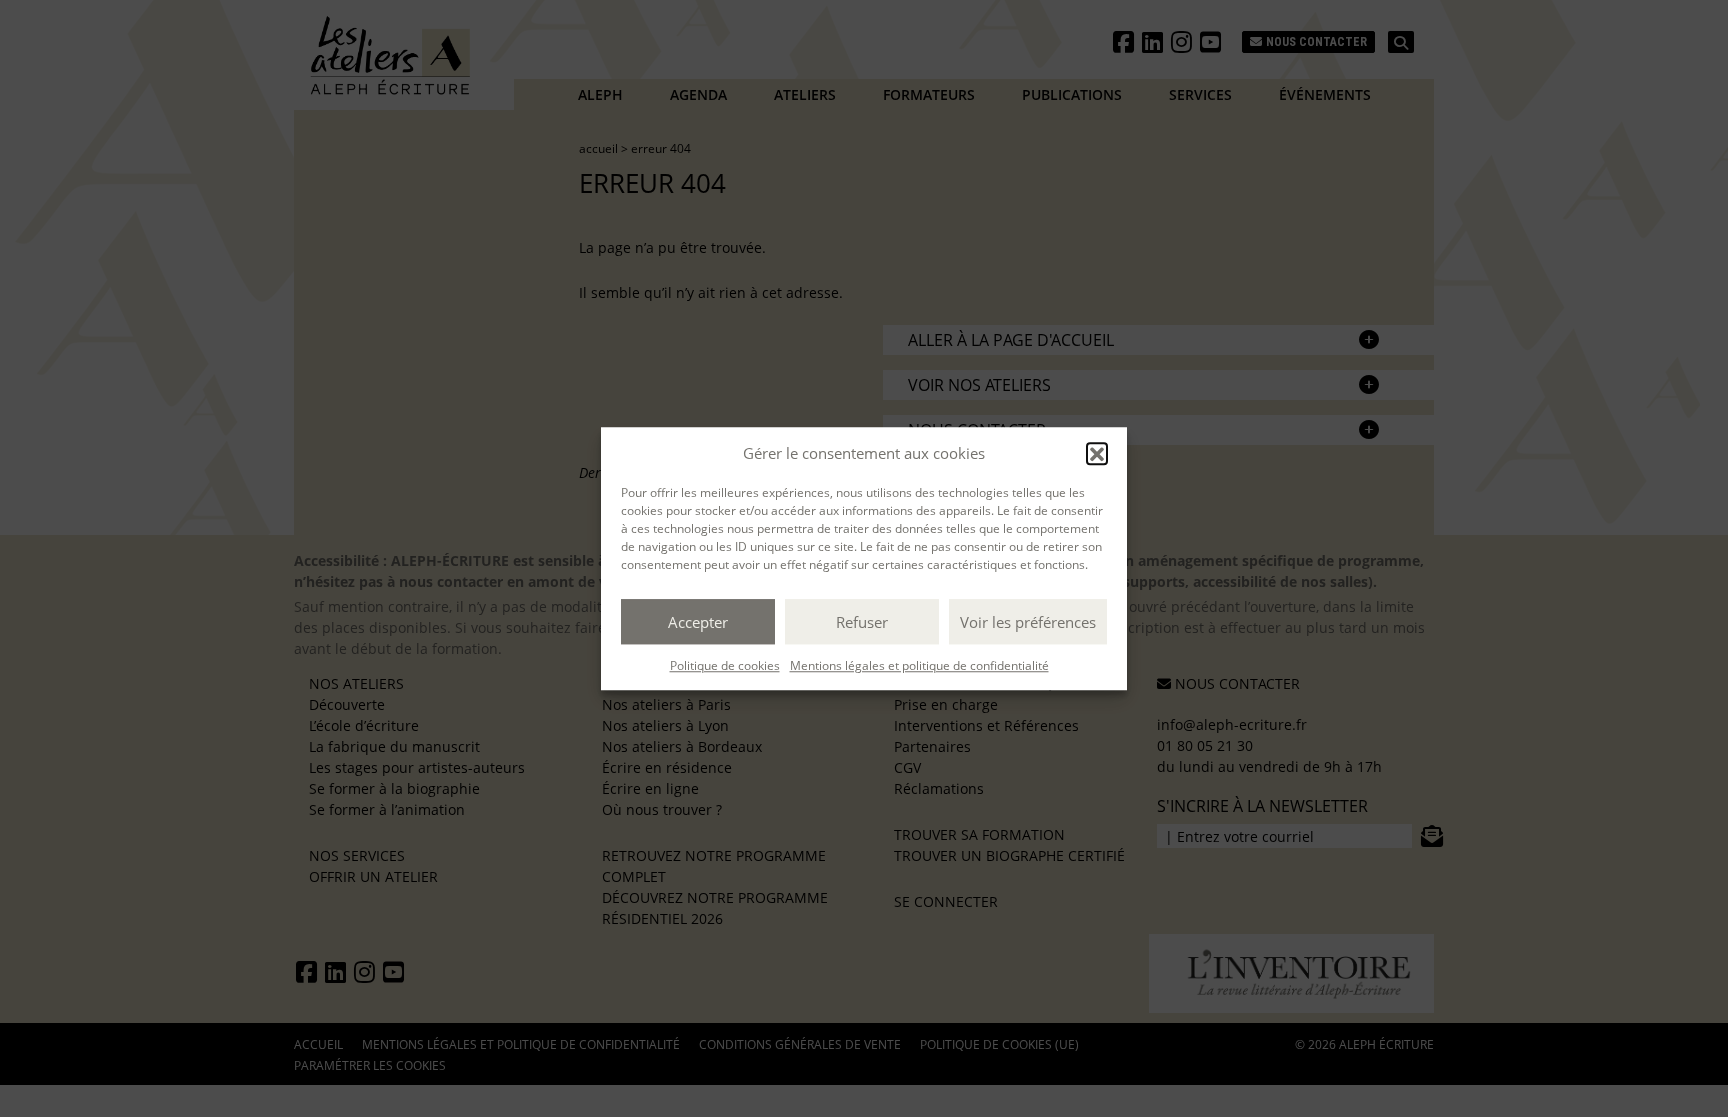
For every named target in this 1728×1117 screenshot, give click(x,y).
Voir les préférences (1028, 622)
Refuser (862, 622)
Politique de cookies (725, 665)
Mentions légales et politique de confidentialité (919, 665)
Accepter (698, 622)
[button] (1097, 453)
